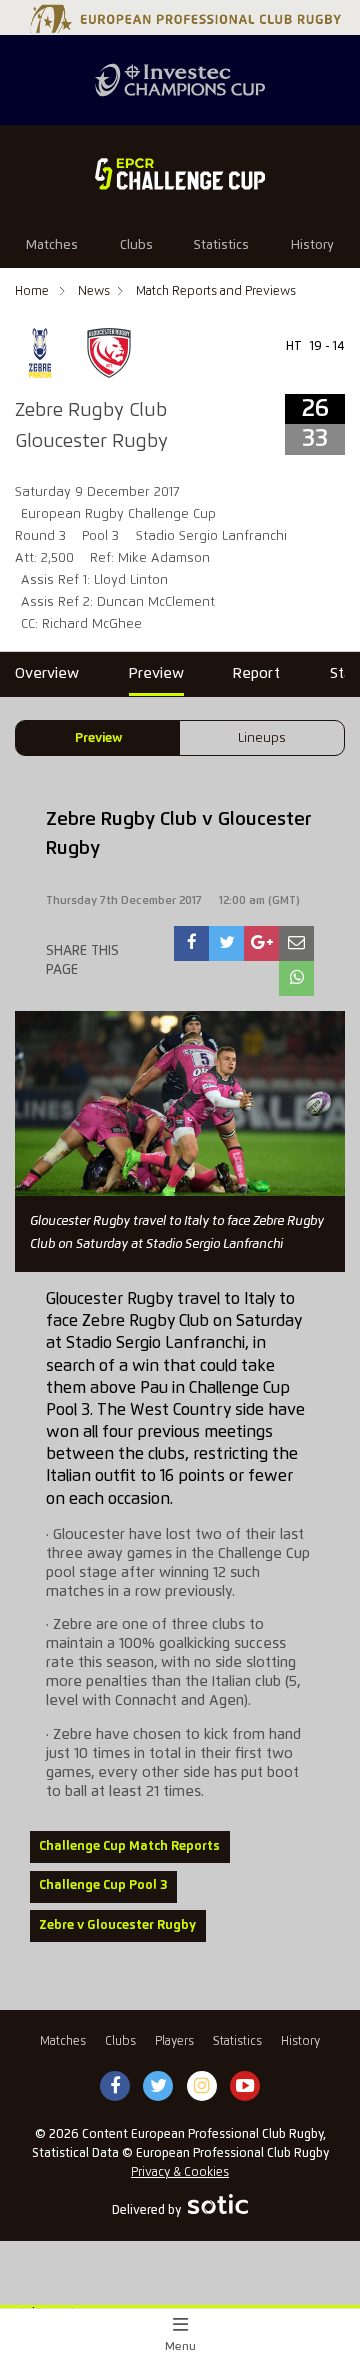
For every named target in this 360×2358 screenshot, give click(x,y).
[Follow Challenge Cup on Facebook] (115, 2087)
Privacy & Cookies (180, 2172)
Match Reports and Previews (216, 291)
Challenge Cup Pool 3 (103, 1885)
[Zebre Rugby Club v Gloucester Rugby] (192, 943)
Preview (98, 738)
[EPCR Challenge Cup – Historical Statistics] (180, 174)
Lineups (262, 738)
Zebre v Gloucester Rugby (117, 1925)
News (94, 291)
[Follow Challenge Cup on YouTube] (245, 2087)
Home (33, 291)
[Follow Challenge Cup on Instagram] (202, 2087)
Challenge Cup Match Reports (129, 1846)
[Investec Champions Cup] (180, 80)
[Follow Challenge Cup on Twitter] (158, 2087)
